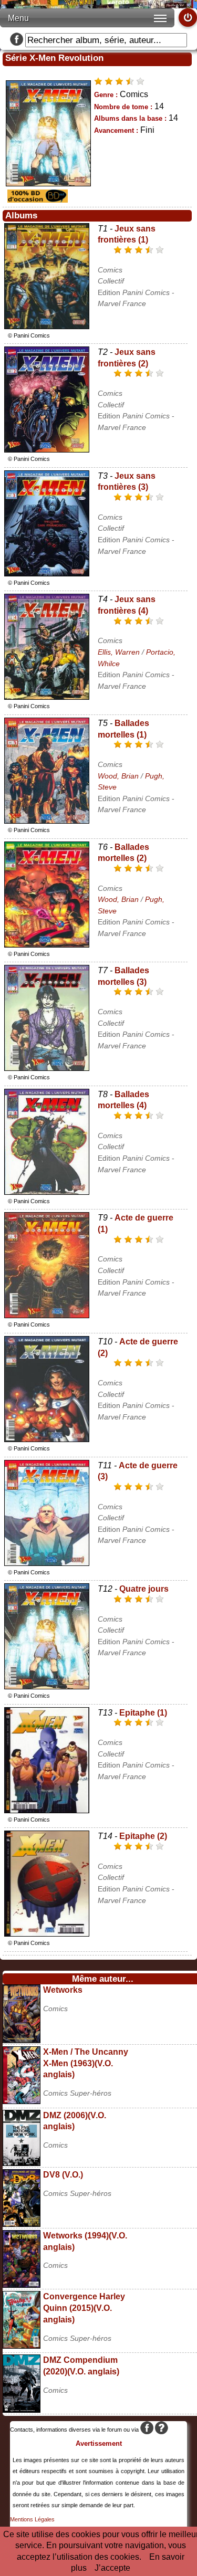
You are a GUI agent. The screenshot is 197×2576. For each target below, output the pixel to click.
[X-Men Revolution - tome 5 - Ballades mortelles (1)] (47, 821)
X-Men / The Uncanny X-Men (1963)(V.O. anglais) (86, 2063)
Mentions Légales (32, 2519)
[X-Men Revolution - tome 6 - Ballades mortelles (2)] (47, 945)
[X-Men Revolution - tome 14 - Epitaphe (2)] (47, 1934)
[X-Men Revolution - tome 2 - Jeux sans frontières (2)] (47, 450)
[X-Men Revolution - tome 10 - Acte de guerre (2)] (47, 1439)
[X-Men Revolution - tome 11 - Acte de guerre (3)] (47, 1563)
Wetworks (63, 1990)
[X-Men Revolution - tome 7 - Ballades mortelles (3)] (47, 1068)
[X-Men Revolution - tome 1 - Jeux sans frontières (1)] (47, 326)
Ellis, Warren (119, 652)
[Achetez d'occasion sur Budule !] (36, 200)
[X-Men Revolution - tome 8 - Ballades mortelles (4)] (47, 1192)
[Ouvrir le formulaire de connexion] (188, 18)
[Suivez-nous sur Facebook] (17, 40)
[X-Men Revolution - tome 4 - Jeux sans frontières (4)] (47, 697)
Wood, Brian (118, 776)
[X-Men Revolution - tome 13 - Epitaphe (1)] (47, 1810)
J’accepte (112, 2568)
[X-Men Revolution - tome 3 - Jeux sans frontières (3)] (47, 574)
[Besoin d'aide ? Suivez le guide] (162, 2430)
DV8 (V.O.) (63, 2175)
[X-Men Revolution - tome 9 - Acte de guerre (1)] (47, 1315)
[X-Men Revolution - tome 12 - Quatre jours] (47, 1686)
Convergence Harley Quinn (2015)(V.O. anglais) (84, 2308)
